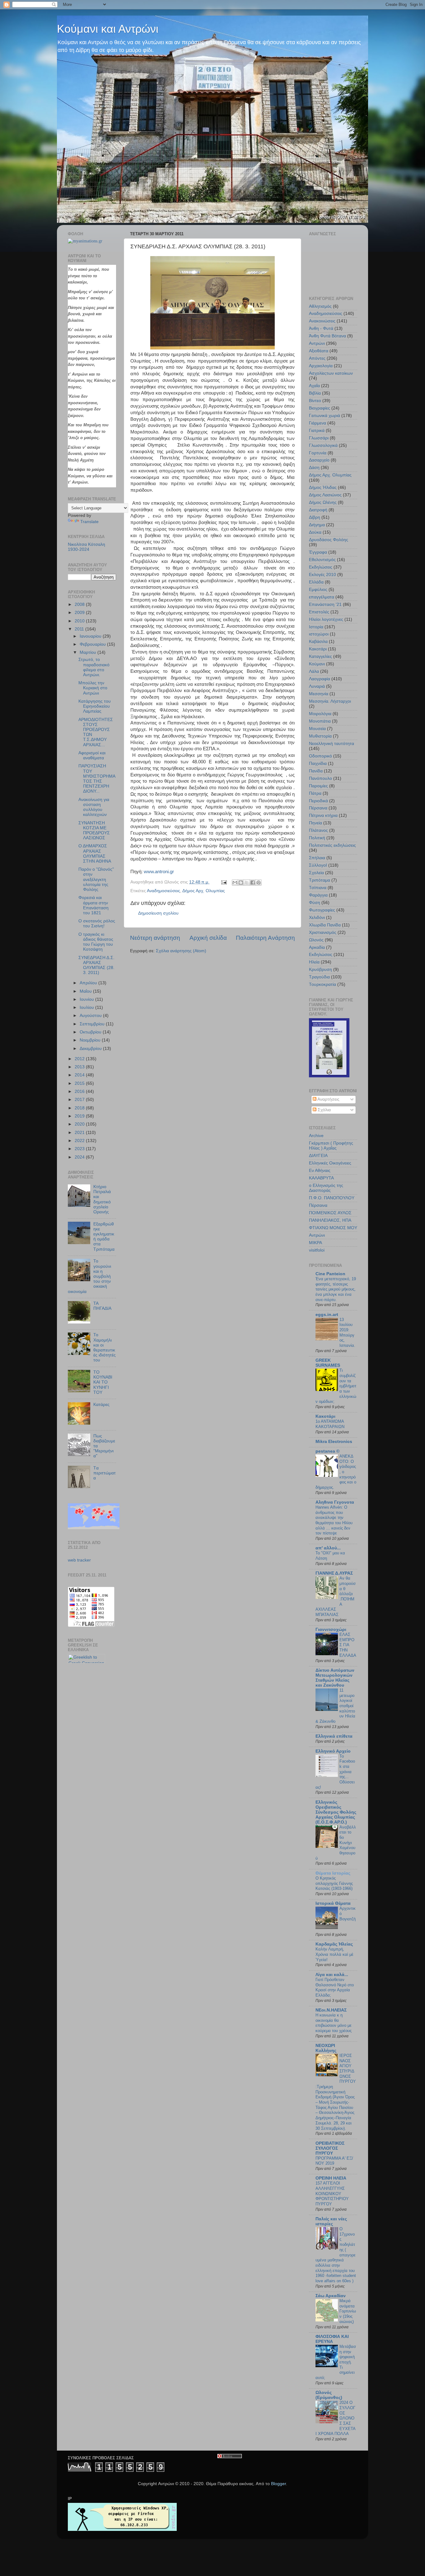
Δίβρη (315, 517)
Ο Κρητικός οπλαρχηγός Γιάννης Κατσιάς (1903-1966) (334, 1883)
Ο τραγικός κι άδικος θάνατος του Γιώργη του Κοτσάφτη (96, 942)
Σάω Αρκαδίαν (331, 2296)
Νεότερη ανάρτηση (155, 938)
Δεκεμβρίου (91, 1049)
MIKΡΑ (315, 1243)
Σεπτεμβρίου (93, 1024)
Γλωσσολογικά (323, 445)
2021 (80, 1133)
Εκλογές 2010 (322, 575)
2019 (80, 1116)
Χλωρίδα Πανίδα (325, 925)
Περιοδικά (318, 801)
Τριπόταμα (320, 880)
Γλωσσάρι (319, 438)
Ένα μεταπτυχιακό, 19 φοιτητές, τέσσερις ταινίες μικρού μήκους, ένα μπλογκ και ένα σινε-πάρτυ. (336, 1289)
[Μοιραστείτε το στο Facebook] (253, 883)
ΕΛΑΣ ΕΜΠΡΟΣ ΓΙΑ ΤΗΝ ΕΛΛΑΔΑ (348, 1645)
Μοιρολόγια (320, 714)
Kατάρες (101, 1405)
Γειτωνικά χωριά (325, 416)
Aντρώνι (317, 1235)
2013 (80, 1067)
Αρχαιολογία (321, 366)
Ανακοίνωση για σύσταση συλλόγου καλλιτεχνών (94, 807)
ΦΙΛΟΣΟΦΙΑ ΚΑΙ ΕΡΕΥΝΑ (332, 2339)
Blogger (278, 2484)
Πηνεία (315, 823)
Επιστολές (319, 612)
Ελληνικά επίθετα (334, 1736)
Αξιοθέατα (319, 351)
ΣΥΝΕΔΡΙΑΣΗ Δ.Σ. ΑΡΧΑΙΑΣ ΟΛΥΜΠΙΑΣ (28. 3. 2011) (96, 965)
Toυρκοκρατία (322, 984)
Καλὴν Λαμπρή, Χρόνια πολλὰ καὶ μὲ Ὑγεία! (334, 1954)
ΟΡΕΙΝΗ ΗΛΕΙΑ (331, 2178)
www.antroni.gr (159, 872)
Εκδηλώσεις (321, 567)
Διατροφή (318, 510)
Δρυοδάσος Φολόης (329, 540)
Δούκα (315, 532)
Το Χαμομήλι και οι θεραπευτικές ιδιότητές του (105, 1347)
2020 (80, 1124)
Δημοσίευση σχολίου (158, 913)
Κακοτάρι (318, 649)
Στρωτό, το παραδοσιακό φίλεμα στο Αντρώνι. (94, 667)
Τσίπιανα (318, 888)
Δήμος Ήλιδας (323, 487)
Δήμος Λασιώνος (325, 495)
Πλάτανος (318, 830)
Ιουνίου (87, 999)
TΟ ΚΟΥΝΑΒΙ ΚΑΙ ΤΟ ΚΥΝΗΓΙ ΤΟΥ (103, 1382)
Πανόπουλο (320, 778)
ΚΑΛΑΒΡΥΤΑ (321, 1178)
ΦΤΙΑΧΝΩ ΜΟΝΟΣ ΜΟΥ (333, 1228)
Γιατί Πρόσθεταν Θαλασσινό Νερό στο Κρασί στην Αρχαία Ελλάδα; (335, 1987)
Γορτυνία (318, 453)
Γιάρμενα (318, 423)
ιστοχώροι (319, 634)
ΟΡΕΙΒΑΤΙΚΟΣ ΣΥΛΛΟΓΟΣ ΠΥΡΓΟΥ (330, 2148)
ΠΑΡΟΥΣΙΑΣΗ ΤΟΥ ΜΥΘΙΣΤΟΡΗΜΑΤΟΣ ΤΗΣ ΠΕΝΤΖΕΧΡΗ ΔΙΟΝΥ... (97, 779)
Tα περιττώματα (105, 1473)
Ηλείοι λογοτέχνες (326, 619)
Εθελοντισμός (322, 560)
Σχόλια (324, 1110)
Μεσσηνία (319, 694)
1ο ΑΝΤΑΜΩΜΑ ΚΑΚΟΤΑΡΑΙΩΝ (330, 1424)
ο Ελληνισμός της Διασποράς (326, 1188)
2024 (80, 1157)
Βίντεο (315, 401)
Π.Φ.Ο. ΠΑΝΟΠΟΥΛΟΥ (332, 1198)
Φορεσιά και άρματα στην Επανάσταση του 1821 (93, 905)
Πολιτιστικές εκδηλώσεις (332, 845)
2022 (80, 1141)
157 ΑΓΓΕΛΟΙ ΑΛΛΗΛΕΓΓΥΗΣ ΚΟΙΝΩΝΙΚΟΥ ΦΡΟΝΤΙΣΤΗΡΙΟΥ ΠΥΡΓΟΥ (332, 2194)
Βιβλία (315, 393)
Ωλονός (316, 940)
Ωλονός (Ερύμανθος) (329, 2395)
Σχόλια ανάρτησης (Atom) (181, 951)
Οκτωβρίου (91, 1032)
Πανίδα (316, 771)
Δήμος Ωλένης (323, 502)
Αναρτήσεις (328, 1099)
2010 (80, 621)
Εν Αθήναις (320, 1171)
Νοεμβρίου (91, 1040)
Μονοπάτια (320, 721)
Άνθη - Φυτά (321, 328)
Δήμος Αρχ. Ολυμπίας (204, 891)
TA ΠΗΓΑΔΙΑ (102, 1306)
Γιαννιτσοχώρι (331, 1630)
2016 (80, 1091)
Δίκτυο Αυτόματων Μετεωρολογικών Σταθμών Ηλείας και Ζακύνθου (335, 1678)
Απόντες (317, 358)
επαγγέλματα (322, 597)
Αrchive (316, 1136)
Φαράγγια (318, 895)
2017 (80, 1100)
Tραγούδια (319, 977)
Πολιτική (317, 838)
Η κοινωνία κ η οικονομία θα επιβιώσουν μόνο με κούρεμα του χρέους (334, 2023)
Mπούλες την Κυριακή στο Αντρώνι (93, 688)
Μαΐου (86, 991)
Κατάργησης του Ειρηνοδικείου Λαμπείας (95, 706)
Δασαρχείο (319, 460)
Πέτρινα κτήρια (323, 815)
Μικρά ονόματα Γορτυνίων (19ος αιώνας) (348, 2311)
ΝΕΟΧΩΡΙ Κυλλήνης (326, 2048)
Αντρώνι (317, 343)
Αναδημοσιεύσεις (163, 891)
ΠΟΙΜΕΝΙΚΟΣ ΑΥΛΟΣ (330, 1213)
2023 (80, 1149)
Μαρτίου (89, 652)
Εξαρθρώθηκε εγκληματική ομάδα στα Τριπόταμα (104, 1237)
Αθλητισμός (320, 306)
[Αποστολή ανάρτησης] (224, 882)
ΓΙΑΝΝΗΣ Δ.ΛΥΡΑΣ (334, 1573)
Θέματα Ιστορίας (333, 1873)
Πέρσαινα (318, 808)
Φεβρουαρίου (93, 644)
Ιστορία (316, 627)
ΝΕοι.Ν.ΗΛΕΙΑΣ (331, 2010)
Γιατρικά (317, 431)
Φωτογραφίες (322, 910)
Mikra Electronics (334, 1442)
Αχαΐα (314, 386)
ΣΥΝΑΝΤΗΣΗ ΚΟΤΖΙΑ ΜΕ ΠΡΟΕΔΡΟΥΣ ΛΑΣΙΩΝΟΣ (94, 831)
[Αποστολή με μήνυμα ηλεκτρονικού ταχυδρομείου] (235, 883)
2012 (80, 1059)
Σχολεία (316, 873)
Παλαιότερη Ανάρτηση (265, 938)
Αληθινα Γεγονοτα (335, 1502)
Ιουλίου (87, 1007)
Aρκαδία (317, 947)
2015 (80, 1083)
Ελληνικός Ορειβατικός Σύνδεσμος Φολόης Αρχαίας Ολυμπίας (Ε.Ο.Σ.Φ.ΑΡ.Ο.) (336, 1812)
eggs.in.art (327, 1315)
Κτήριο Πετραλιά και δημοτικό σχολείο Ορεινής (102, 1199)
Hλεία (314, 962)
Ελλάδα (316, 582)
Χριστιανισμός (323, 932)
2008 (80, 604)
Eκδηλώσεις (321, 955)
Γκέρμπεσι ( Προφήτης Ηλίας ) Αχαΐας (331, 1146)
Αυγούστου (91, 1016)
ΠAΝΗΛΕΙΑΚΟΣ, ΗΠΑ (330, 1220)
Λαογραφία (320, 679)
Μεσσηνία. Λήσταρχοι (330, 701)
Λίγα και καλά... (332, 1975)
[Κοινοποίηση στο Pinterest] (259, 883)
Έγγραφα (318, 552)
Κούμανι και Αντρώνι (108, 29)
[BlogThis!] (241, 883)
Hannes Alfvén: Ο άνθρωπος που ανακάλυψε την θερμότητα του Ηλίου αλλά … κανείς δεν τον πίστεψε (334, 1520)
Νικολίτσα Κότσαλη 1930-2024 (86, 547)
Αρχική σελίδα (208, 938)
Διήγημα (317, 525)
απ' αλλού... (328, 1548)
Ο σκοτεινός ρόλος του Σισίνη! (97, 923)
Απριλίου (89, 983)
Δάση (314, 468)
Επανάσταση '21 (325, 604)
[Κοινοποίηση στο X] (247, 883)
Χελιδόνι (317, 918)
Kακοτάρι (325, 1416)
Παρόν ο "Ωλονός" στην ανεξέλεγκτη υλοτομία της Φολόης (96, 879)
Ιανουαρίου (91, 636)
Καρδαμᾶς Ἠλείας (334, 1944)
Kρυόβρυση (320, 970)
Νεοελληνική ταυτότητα (332, 744)
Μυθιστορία (320, 736)
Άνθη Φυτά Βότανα (327, 336)
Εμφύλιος (318, 590)
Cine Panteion (330, 1274)
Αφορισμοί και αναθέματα (92, 755)
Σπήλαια (317, 858)
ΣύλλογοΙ (318, 865)
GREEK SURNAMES (328, 1363)
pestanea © (327, 1451)
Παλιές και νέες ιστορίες (331, 2221)
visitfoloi (317, 1250)
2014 (80, 1075)
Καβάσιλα (318, 642)
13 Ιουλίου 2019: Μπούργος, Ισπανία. (347, 1332)
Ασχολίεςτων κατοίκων (331, 373)
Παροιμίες (318, 786)
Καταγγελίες (320, 656)
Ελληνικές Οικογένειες (330, 1163)
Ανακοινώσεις (322, 321)
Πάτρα (315, 793)
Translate (89, 522)
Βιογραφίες (320, 408)
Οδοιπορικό (320, 756)
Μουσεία (317, 729)
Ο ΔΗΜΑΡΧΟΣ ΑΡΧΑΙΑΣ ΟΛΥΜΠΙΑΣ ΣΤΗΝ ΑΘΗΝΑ (95, 854)
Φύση (315, 903)
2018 (80, 1108)
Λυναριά (317, 686)
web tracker (79, 1560)
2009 (80, 613)
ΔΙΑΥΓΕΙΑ (318, 1156)
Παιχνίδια (318, 763)
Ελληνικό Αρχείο (333, 1751)
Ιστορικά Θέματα (333, 1903)
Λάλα (314, 671)
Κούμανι (317, 664)
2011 (80, 629)
